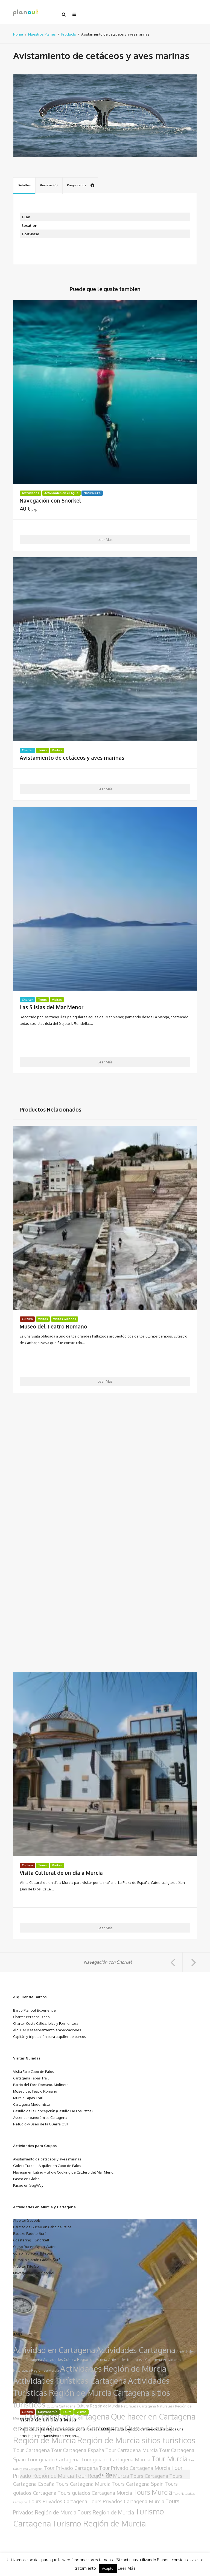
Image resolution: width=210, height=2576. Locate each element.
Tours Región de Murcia (106, 2512)
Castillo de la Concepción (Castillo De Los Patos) (53, 2111)
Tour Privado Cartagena (71, 2468)
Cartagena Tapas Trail (31, 2078)
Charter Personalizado (31, 2017)
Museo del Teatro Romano (53, 1327)
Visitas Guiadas (65, 1319)
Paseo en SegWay (28, 2185)
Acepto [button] (108, 2568)
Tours (42, 750)
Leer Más (105, 539)
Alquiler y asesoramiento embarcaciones (47, 2030)
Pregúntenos (77, 185)
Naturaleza (92, 493)
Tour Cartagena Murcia (132, 2450)
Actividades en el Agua (61, 493)
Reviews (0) (49, 185)
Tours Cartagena (149, 2476)
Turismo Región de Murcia (99, 2523)
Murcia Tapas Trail (28, 2098)
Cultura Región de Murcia (98, 2406)
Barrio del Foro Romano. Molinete (41, 2085)
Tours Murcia (153, 2492)
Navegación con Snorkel (50, 501)
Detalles (24, 185)
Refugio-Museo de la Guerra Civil (41, 2124)
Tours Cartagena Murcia (83, 2484)
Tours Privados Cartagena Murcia (126, 2501)
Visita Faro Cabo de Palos (34, 2071)
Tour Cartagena (31, 2450)
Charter (27, 750)
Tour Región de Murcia (102, 2476)
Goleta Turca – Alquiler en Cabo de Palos (47, 2165)
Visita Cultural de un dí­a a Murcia (61, 1873)
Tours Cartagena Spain (138, 2484)
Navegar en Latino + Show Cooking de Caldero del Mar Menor (64, 2172)
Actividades (30, 493)
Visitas (57, 750)
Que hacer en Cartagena (67, 2416)
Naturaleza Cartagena (138, 2406)
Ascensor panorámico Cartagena (40, 2117)
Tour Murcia (170, 2459)
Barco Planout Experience (34, 2010)
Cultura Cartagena (61, 2406)
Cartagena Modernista (31, 2104)
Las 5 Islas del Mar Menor (52, 1007)
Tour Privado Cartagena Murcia (135, 2468)
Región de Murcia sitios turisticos (136, 2440)
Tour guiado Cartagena (53, 2459)
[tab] (24, 186)
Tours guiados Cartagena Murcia (95, 2493)
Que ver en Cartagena (85, 2428)
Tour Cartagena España (78, 2450)
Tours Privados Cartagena (58, 2501)
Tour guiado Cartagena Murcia (116, 2459)
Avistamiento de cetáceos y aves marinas (72, 758)
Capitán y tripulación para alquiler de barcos (50, 2036)
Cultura (27, 1319)
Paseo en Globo (26, 2179)
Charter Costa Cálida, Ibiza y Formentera (46, 2023)
